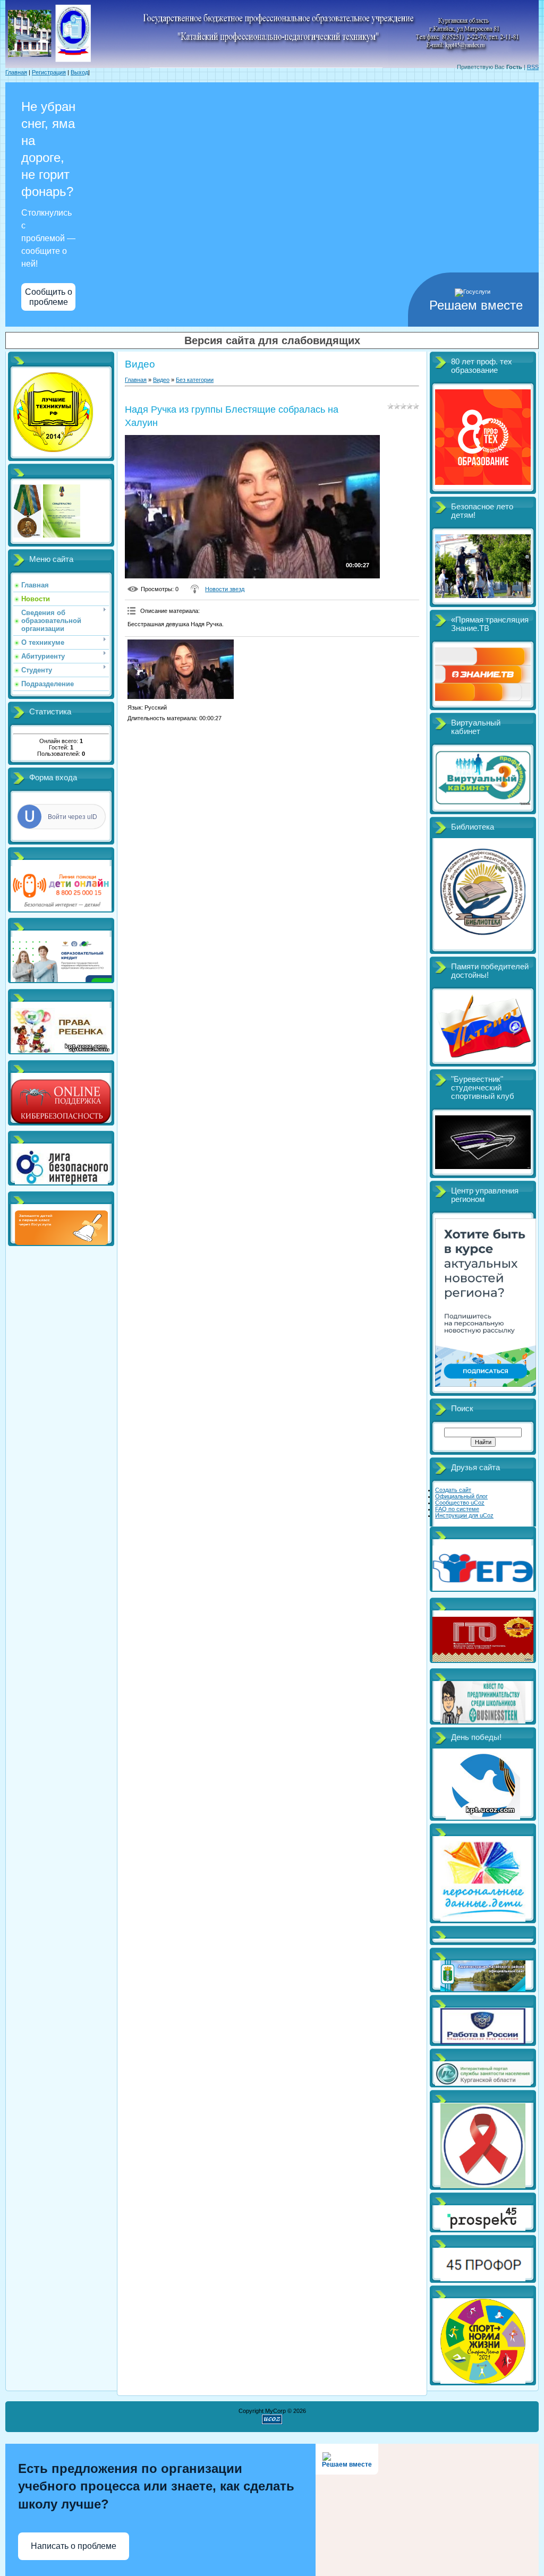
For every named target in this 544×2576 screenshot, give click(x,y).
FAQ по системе (457, 1509)
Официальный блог (461, 1496)
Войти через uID (73, 817)
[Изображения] (181, 669)
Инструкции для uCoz (464, 1515)
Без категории (195, 380)
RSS (533, 67)
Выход (79, 72)
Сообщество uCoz (460, 1503)
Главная (16, 72)
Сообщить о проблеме (49, 297)
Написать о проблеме (74, 2546)
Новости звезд (225, 589)
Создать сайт (453, 1490)
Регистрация (49, 72)
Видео (161, 380)
